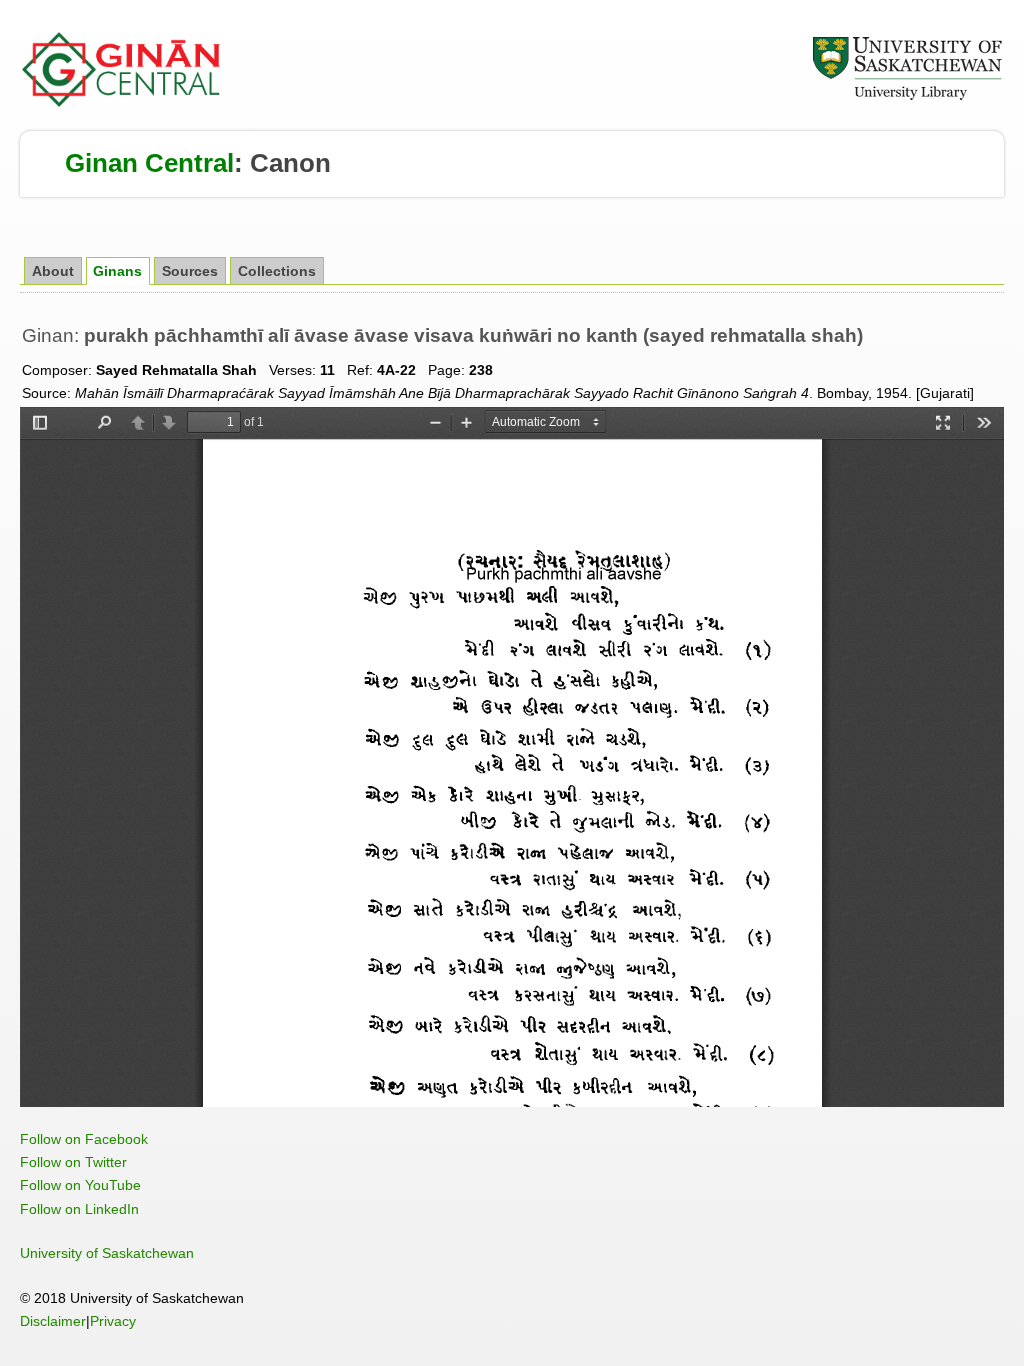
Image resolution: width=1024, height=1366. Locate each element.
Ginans (117, 271)
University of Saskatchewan (107, 1253)
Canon (290, 163)
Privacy (113, 1321)
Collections (277, 271)
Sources (190, 271)
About (53, 271)
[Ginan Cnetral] (122, 102)
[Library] (907, 97)
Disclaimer (53, 1321)
